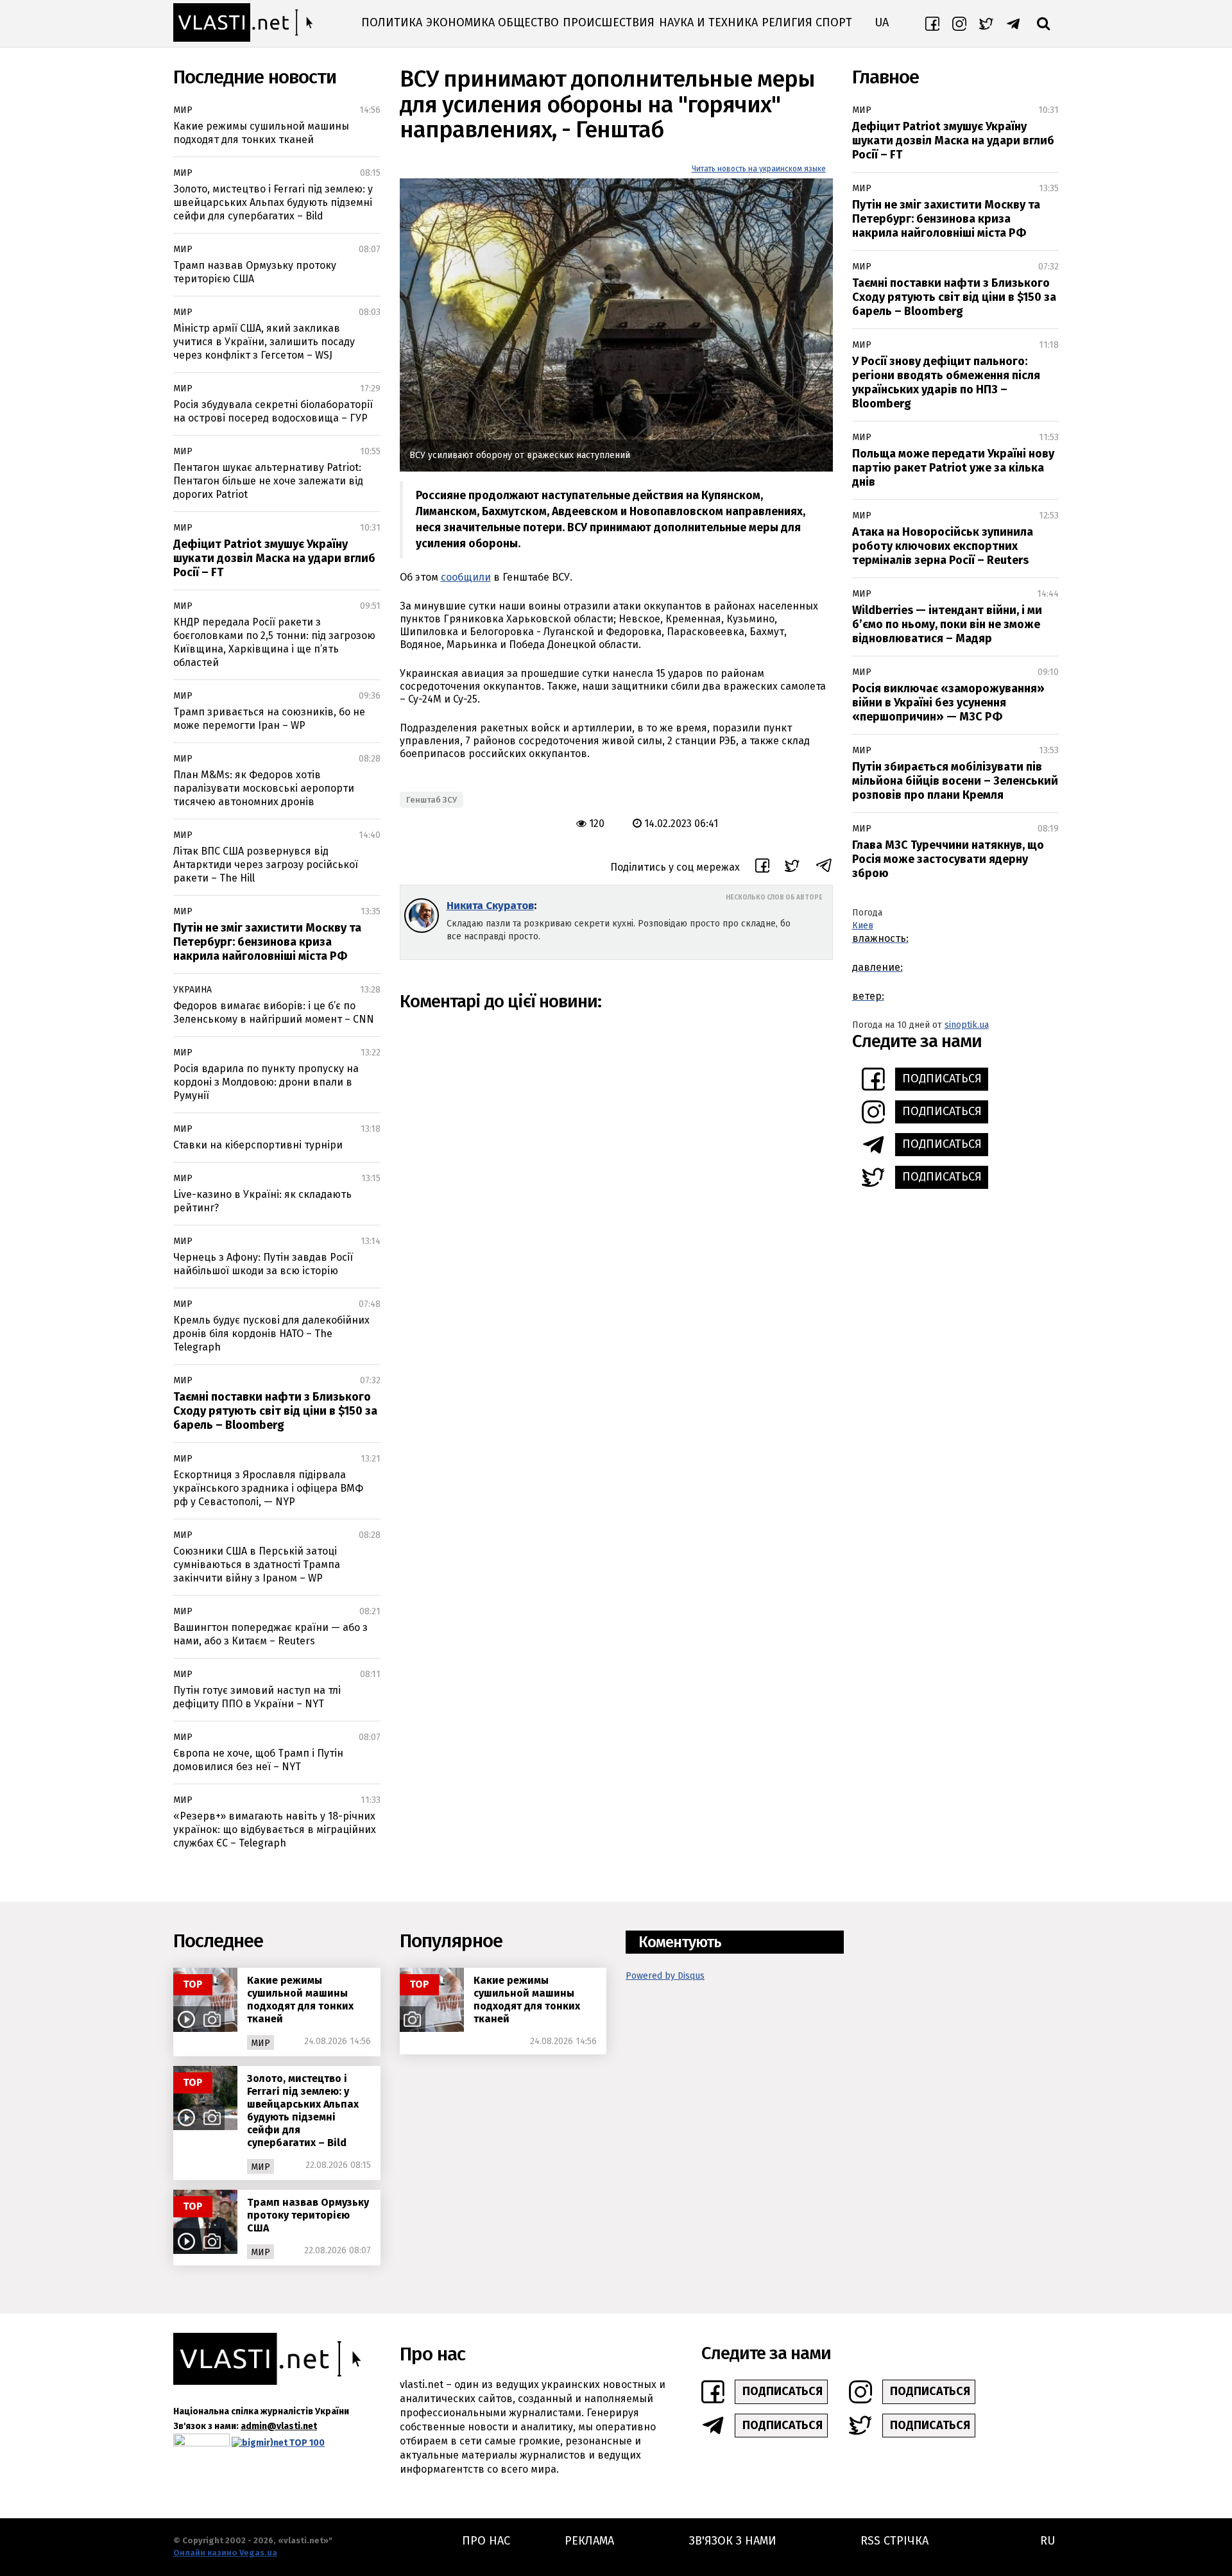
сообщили (466, 577)
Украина (193, 990)
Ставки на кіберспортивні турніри (258, 1145)
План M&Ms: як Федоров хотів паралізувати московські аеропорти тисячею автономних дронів (264, 788)
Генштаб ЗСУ (432, 800)
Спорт (834, 22)
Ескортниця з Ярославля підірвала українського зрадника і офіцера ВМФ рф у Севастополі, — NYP (268, 1488)
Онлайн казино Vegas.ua (225, 2553)
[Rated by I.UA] (201, 2443)
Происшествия (609, 22)
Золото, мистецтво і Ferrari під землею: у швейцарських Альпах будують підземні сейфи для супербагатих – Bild (273, 202)
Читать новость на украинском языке (759, 169)
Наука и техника (708, 22)
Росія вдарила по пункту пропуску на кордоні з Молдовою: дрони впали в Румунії (266, 1082)
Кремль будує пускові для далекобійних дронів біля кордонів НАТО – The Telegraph (271, 1334)
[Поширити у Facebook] (762, 867)
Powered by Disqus (665, 1976)
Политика (392, 22)
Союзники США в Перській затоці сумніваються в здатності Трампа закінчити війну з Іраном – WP (257, 1565)
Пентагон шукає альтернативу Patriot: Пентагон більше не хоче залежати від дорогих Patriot (268, 481)
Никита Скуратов (490, 906)
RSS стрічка (894, 2541)
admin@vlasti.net (279, 2426)
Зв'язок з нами (733, 2541)
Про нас (486, 2541)
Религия (787, 22)
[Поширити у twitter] (792, 868)
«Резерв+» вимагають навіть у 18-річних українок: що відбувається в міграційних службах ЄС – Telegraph (275, 1830)
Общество (528, 22)
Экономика (460, 22)
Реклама (589, 2541)
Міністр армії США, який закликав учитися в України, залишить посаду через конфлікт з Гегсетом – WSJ (264, 342)
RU (1048, 2541)
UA (882, 22)
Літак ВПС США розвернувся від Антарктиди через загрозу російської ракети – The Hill (266, 865)
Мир (183, 110)
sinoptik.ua (967, 1025)
